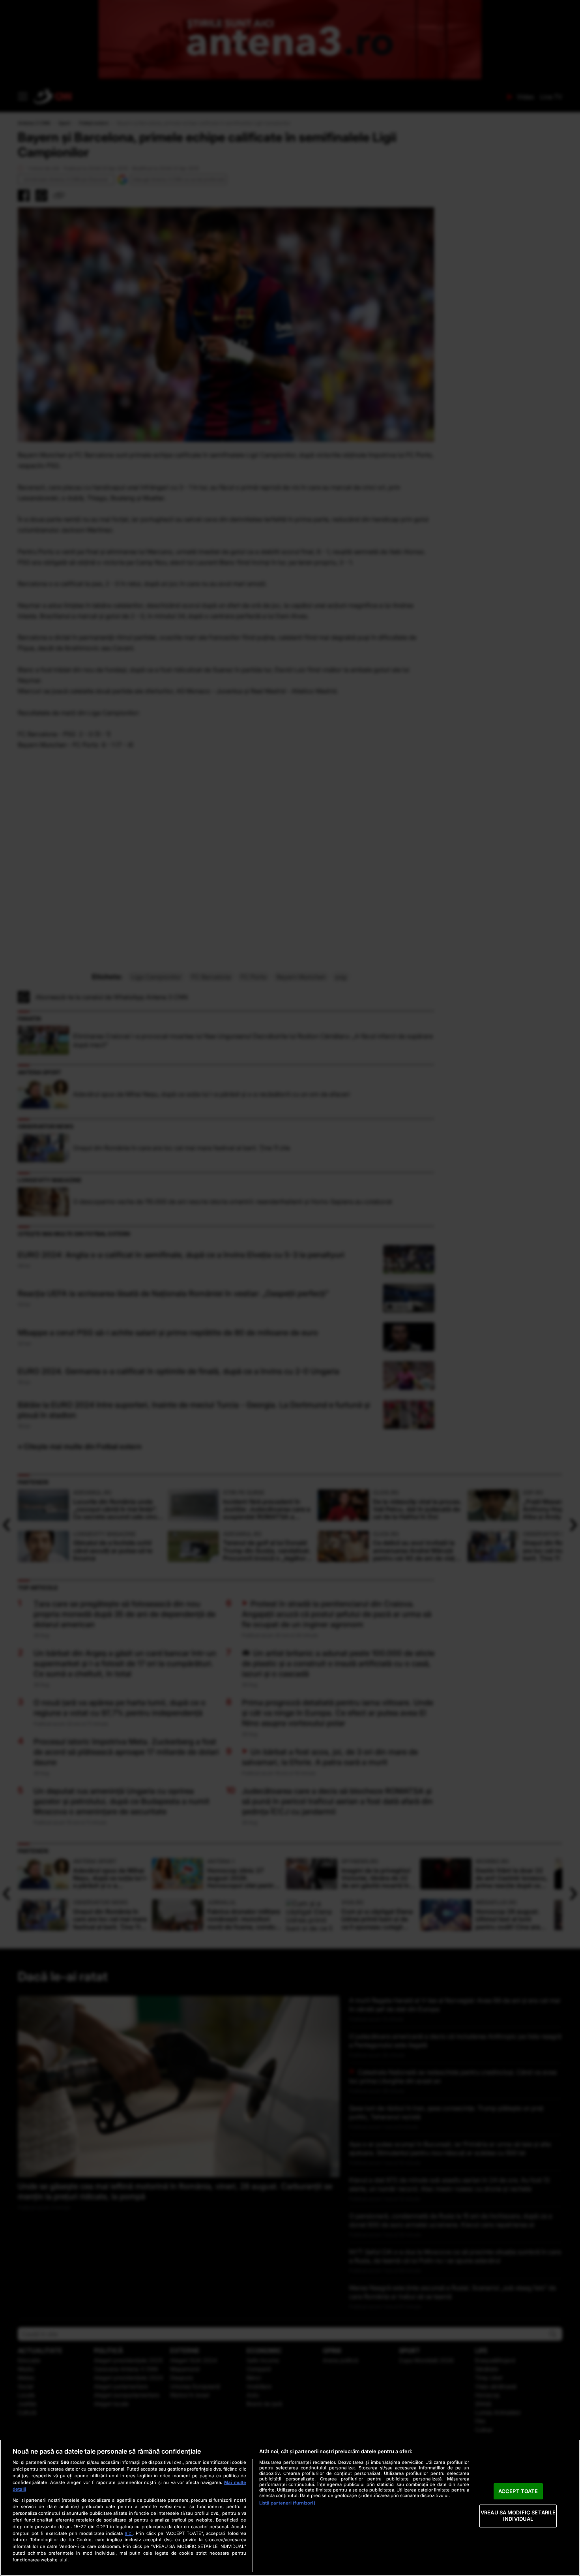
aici (129, 2533)
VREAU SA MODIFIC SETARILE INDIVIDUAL (518, 2516)
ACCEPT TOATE (518, 2491)
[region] (290, 2508)
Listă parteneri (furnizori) (287, 2503)
